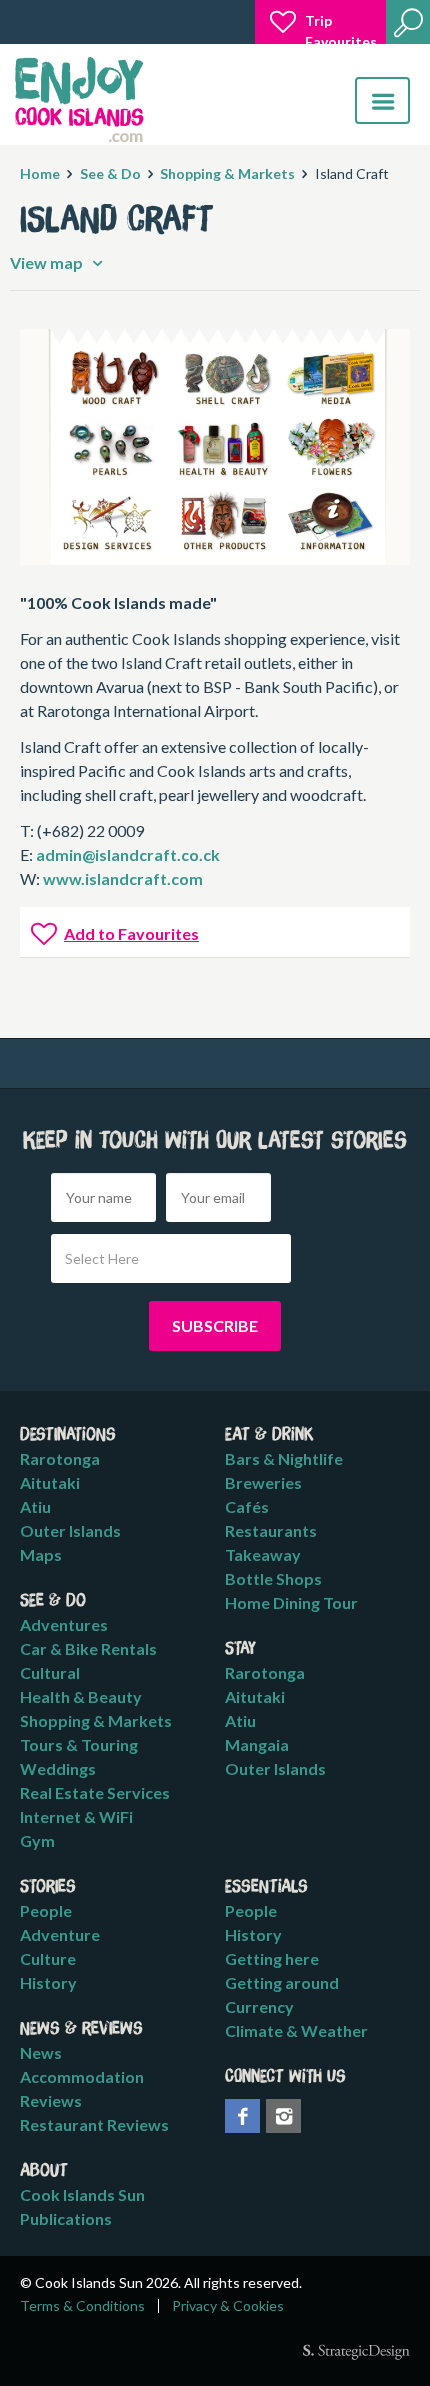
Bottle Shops (273, 1578)
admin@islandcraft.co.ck (128, 854)
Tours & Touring (79, 1744)
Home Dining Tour (291, 1602)
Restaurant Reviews (94, 2124)
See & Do (110, 173)
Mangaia (257, 1744)
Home (40, 173)
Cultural (50, 1672)
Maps (41, 1554)
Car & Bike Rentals (88, 1648)
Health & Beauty (81, 1696)
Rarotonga (60, 1458)
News (41, 2052)
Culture (48, 1958)
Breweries (263, 1482)
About (44, 2171)
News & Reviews (81, 2029)
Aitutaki (50, 1482)
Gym (37, 1840)
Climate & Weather (296, 2030)
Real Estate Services (95, 1792)
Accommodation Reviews (82, 2088)
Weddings (58, 1768)
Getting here (272, 1958)
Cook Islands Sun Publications (82, 2206)
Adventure (60, 1934)
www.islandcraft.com (123, 878)
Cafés (247, 1506)
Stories (48, 1887)
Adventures (64, 1624)
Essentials (266, 1887)
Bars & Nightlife (284, 1458)
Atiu (35, 1506)
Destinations (68, 1435)
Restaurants (271, 1530)
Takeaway (263, 1554)
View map (48, 262)
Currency (259, 2006)
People (46, 1910)
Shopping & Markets (227, 173)
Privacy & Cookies (228, 2306)
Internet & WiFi (76, 1816)
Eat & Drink (269, 1435)
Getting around (282, 1982)
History (48, 1982)
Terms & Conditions (82, 2306)
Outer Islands (70, 1530)
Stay (240, 1649)
